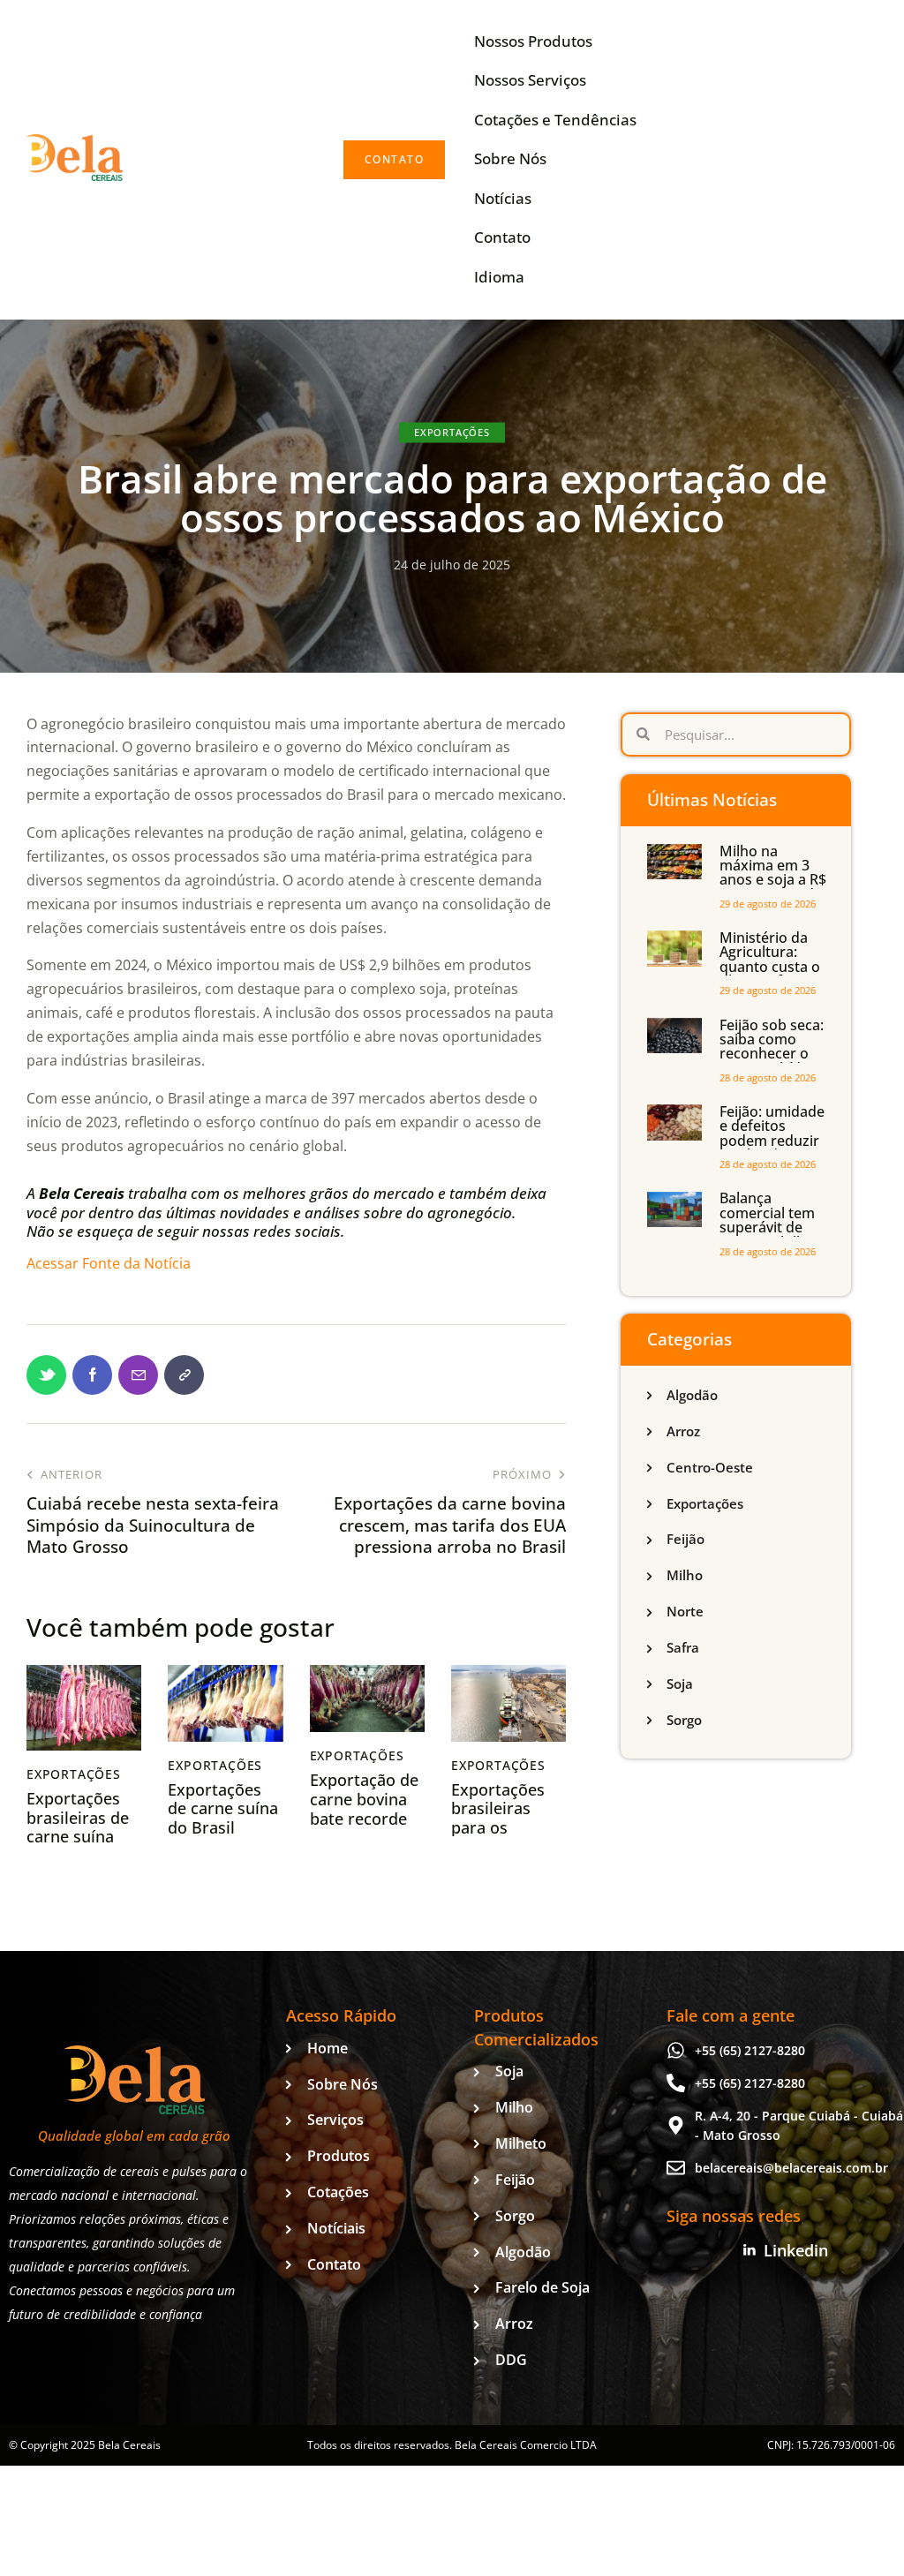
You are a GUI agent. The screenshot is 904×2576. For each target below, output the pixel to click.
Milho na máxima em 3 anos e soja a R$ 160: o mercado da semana (773, 880)
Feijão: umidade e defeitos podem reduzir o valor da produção (772, 1141)
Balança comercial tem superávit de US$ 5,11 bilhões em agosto (774, 1227)
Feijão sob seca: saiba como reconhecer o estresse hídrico (773, 1047)
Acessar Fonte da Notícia (109, 1263)
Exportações (452, 431)
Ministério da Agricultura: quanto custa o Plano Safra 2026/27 (770, 967)
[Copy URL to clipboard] (184, 1375)
